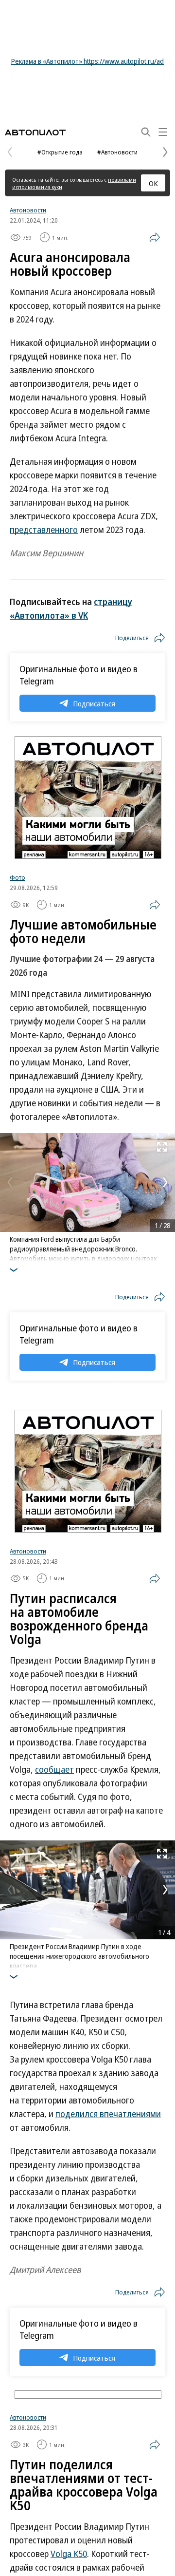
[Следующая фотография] (165, 1182)
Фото (17, 877)
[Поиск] (146, 132)
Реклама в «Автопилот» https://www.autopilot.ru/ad (87, 61)
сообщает (54, 1769)
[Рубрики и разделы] (163, 132)
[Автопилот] (35, 132)
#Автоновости (117, 152)
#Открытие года (60, 152)
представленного (44, 530)
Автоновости (28, 210)
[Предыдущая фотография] (10, 1182)
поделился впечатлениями (108, 2114)
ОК (153, 183)
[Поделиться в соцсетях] (155, 237)
